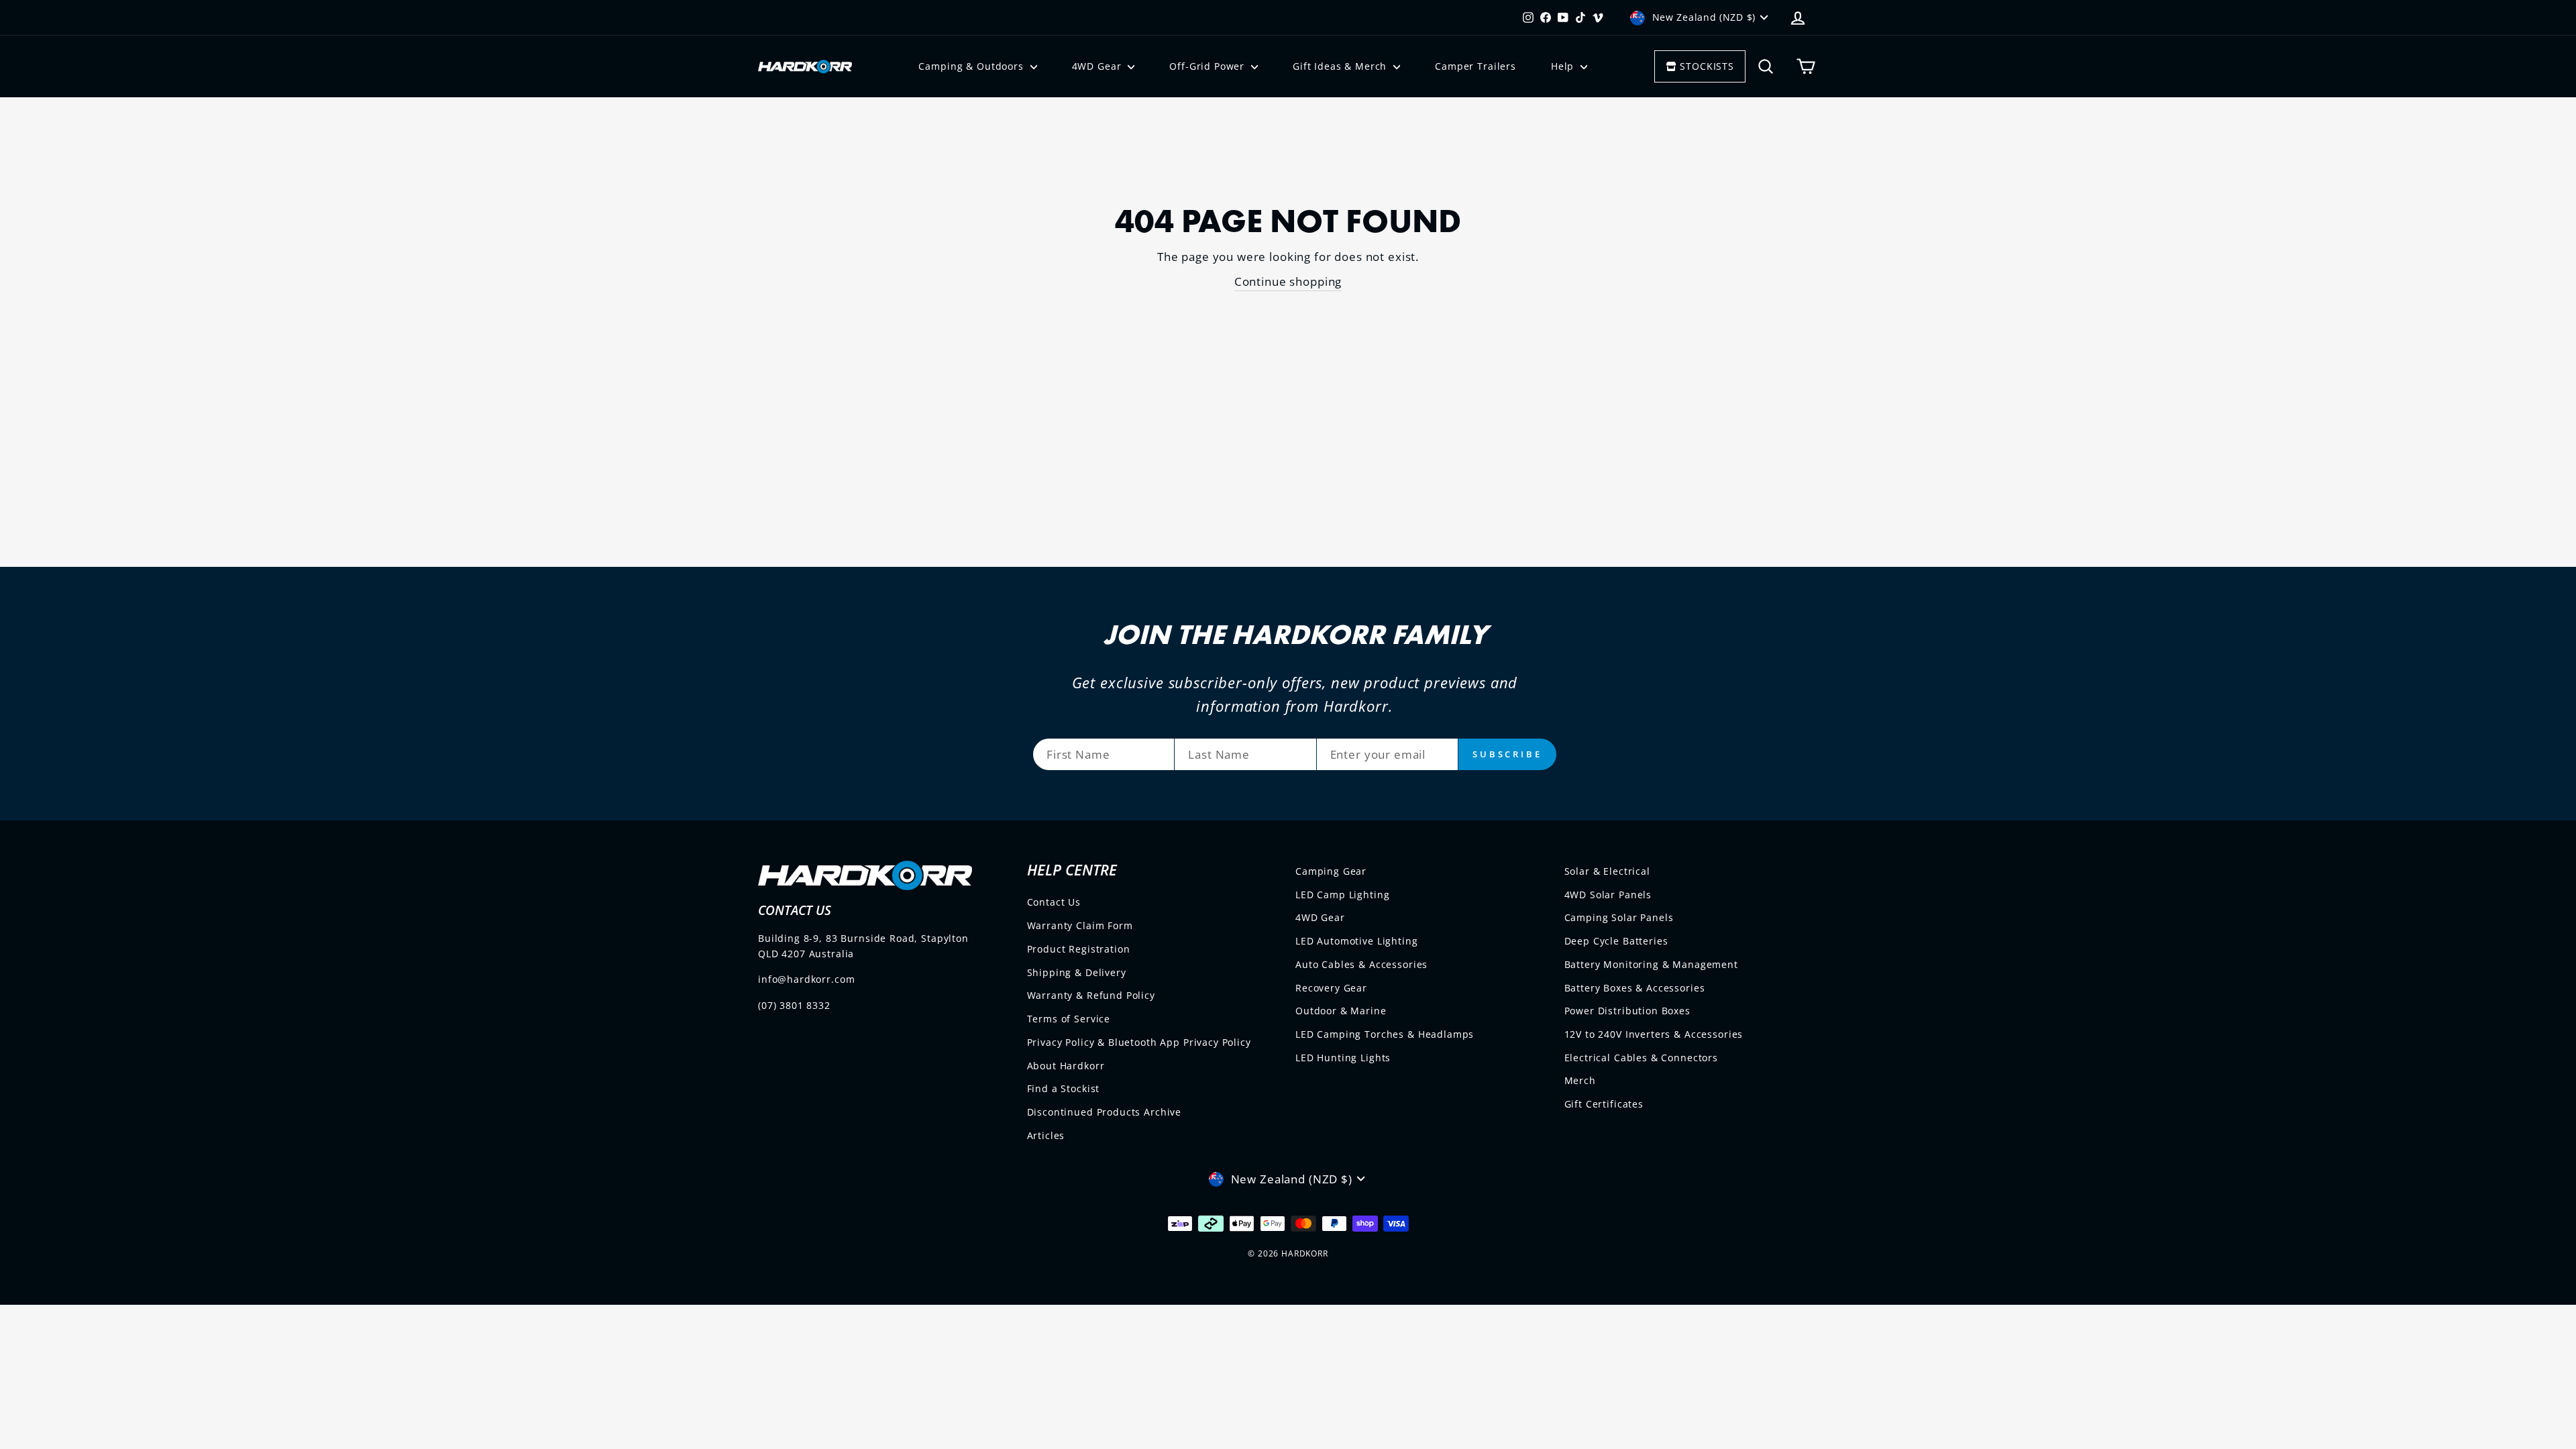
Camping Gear (1331, 871)
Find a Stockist (1064, 1088)
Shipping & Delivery (1077, 972)
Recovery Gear (1331, 988)
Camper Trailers (1475, 66)
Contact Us (1054, 902)
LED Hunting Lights (1343, 1058)
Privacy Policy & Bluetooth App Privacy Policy (1139, 1042)
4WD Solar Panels (1608, 895)
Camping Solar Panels (1619, 917)
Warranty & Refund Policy (1091, 995)
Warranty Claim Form (1080, 925)
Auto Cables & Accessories (1361, 964)
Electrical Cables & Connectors (1642, 1058)
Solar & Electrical (1607, 871)
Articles (1046, 1135)
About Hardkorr (1066, 1066)
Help (1564, 66)
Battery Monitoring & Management (1651, 964)
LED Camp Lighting (1342, 895)
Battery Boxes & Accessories (1635, 988)
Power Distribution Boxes (1627, 1011)
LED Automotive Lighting (1357, 941)
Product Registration (1079, 949)
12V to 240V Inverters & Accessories (1654, 1034)
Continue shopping (1288, 281)
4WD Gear (1098, 66)
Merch (1580, 1080)
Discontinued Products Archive (1105, 1112)
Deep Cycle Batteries (1616, 941)
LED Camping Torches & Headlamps (1385, 1034)
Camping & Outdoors (972, 66)
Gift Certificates (1604, 1104)
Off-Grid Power (1209, 66)
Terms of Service (1069, 1019)
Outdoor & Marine (1341, 1011)
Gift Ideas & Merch (1341, 66)
